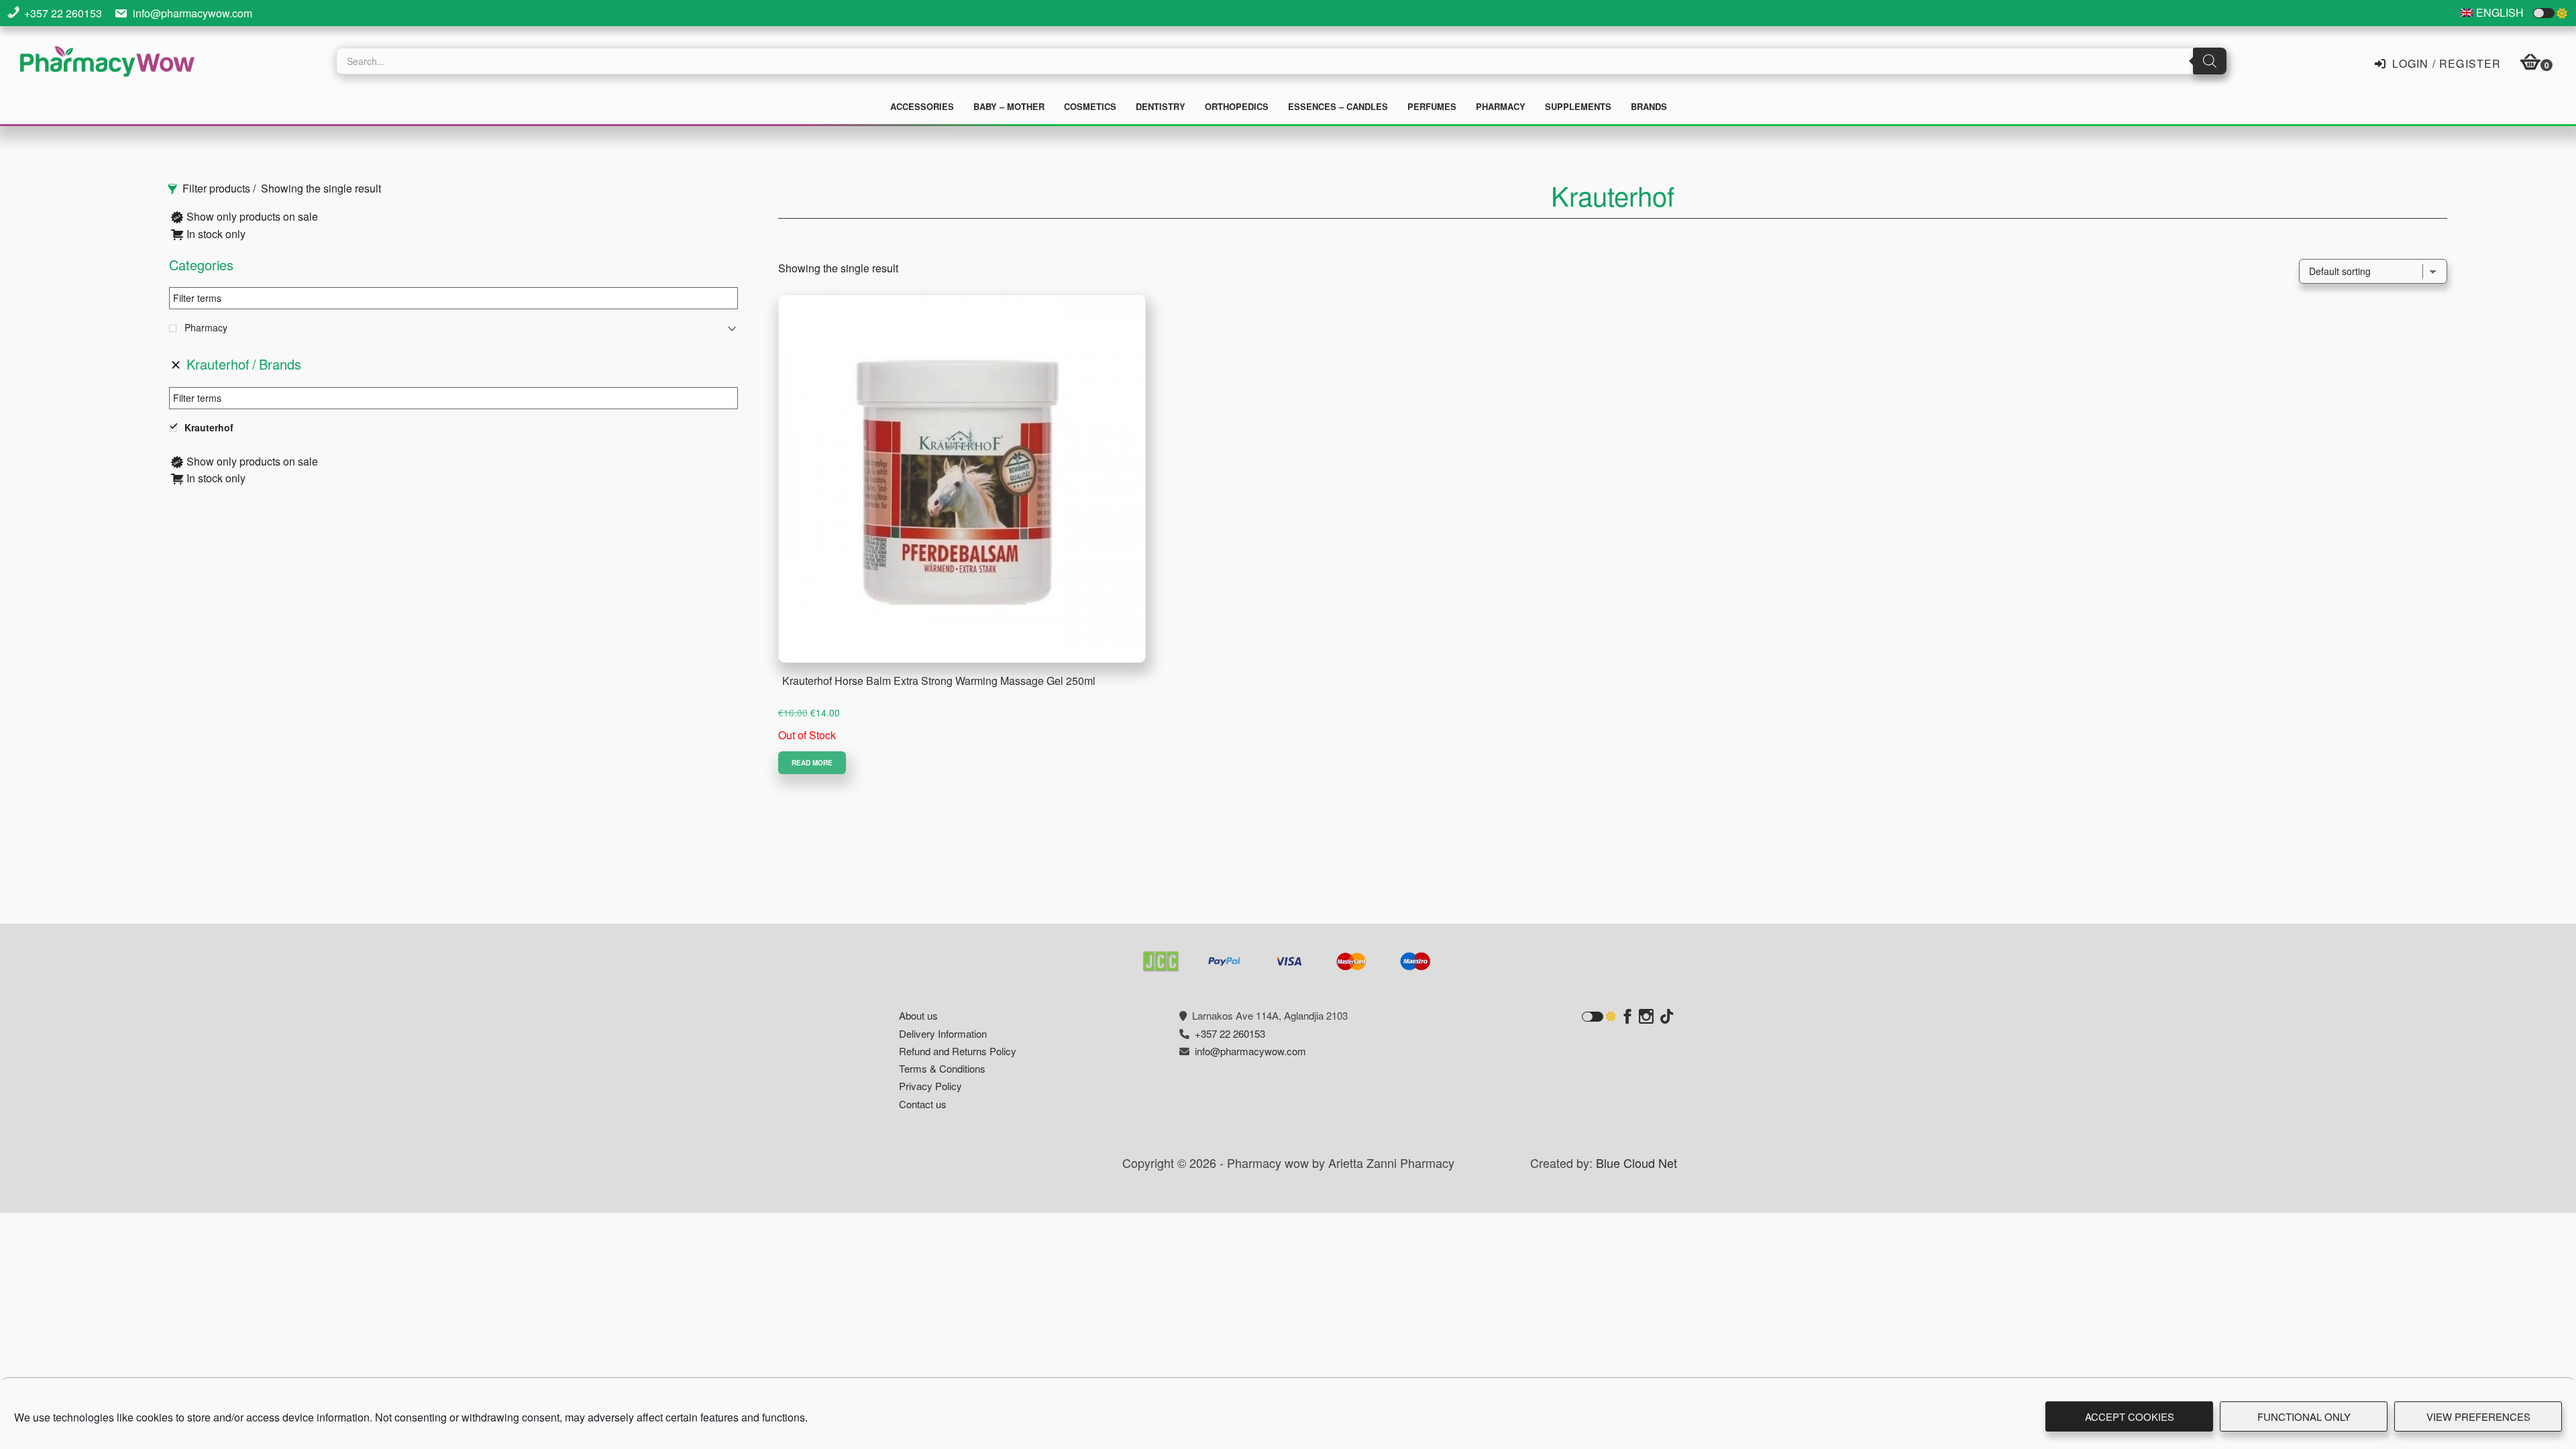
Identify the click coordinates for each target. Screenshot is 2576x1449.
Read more (812, 763)
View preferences (2478, 1416)
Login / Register (2445, 62)
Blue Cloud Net (1636, 1163)
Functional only (2304, 1416)
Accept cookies (2130, 1416)
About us (918, 1015)
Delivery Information (943, 1033)
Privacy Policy (930, 1086)
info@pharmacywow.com (193, 13)
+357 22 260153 (63, 13)
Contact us (923, 1104)
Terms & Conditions (942, 1068)
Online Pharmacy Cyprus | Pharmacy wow (107, 63)
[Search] (2210, 61)
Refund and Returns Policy (958, 1051)
